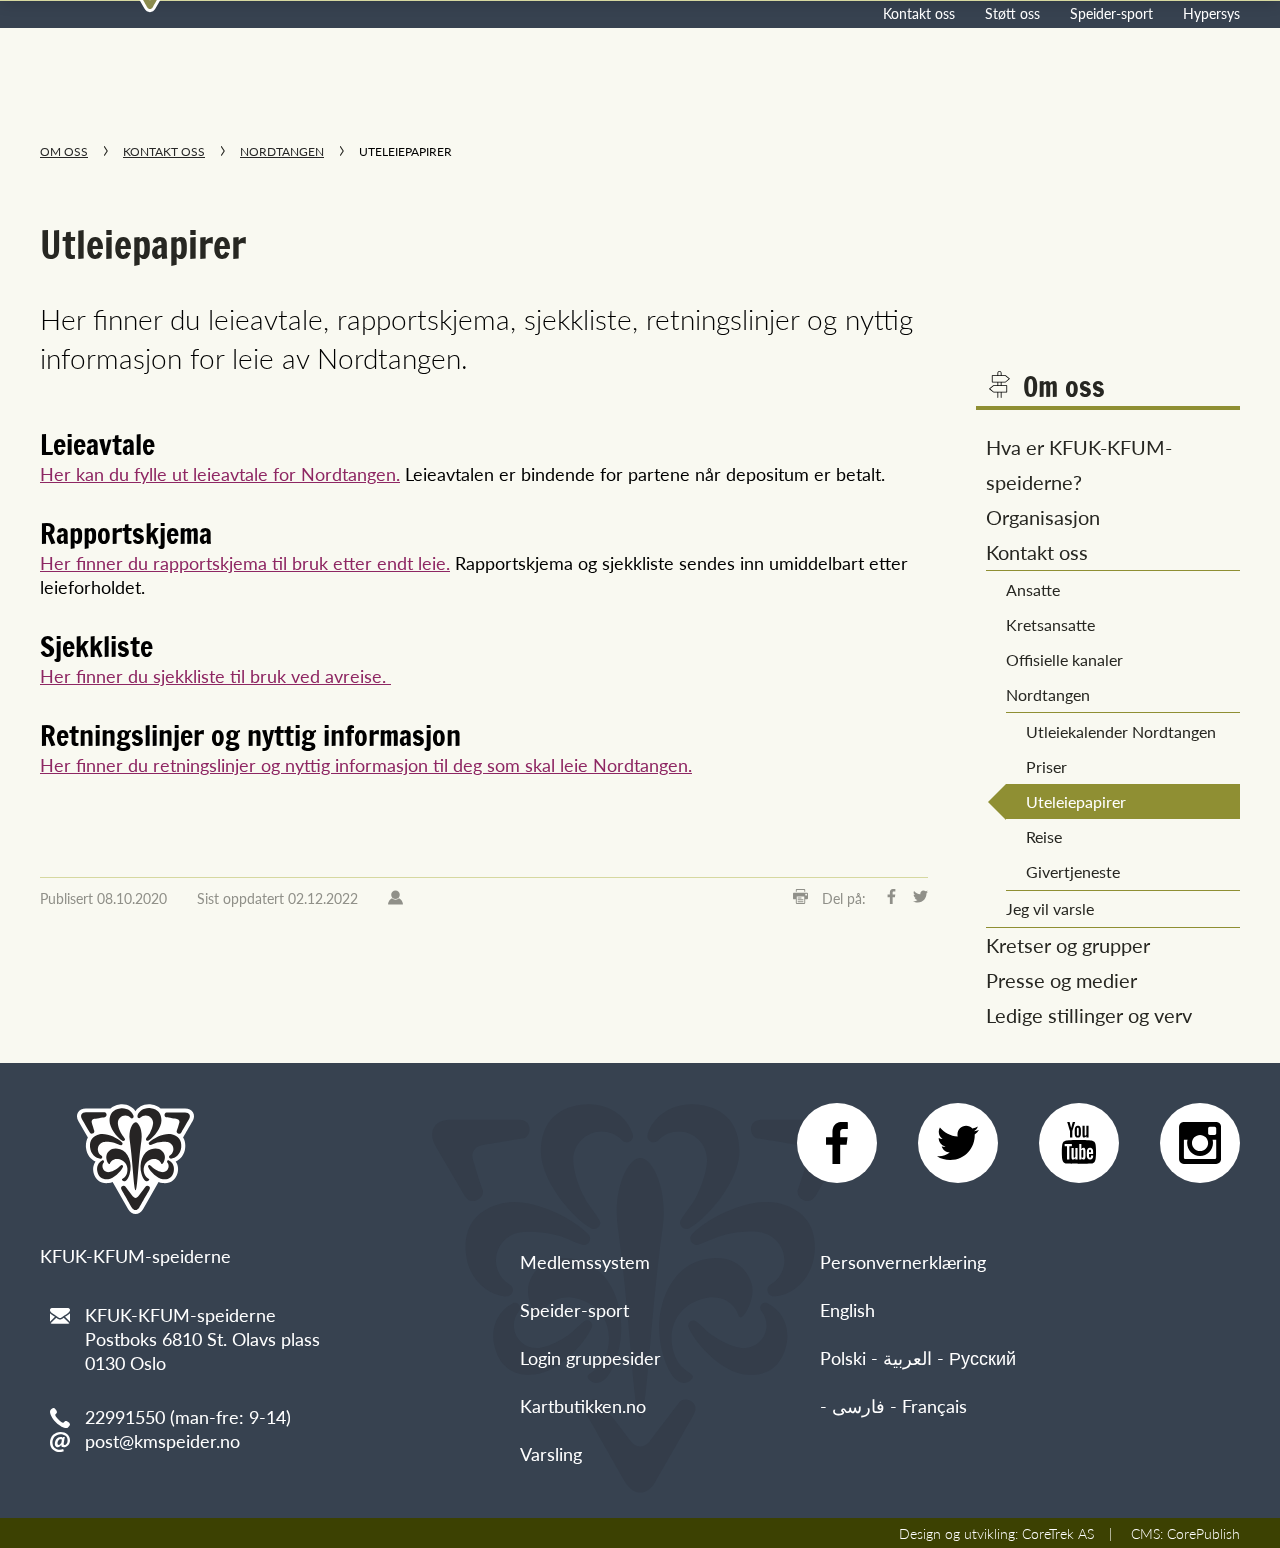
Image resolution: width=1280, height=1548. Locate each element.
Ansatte (1033, 589)
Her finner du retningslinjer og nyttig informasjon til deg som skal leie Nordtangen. (366, 764)
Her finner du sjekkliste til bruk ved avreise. (215, 675)
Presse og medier (1061, 980)
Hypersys (1211, 13)
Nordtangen (282, 151)
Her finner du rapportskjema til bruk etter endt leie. (245, 562)
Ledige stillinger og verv (1089, 1015)
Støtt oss (1012, 13)
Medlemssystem (585, 1261)
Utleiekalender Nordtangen (1121, 731)
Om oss (64, 151)
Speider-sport (1111, 13)
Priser (1046, 766)
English (847, 1309)
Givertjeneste (1073, 871)
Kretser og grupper (1068, 945)
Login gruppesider (590, 1357)
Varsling (551, 1453)
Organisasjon (1043, 517)
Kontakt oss (919, 13)
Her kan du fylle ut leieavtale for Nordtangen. (220, 473)
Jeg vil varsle (1050, 908)
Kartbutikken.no (583, 1405)
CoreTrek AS (1058, 1533)
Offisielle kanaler (1064, 659)
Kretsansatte (1050, 624)
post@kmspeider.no (162, 1440)
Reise (1044, 836)
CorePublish (1203, 1533)
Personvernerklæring (903, 1261)
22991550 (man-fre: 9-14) (188, 1416)
